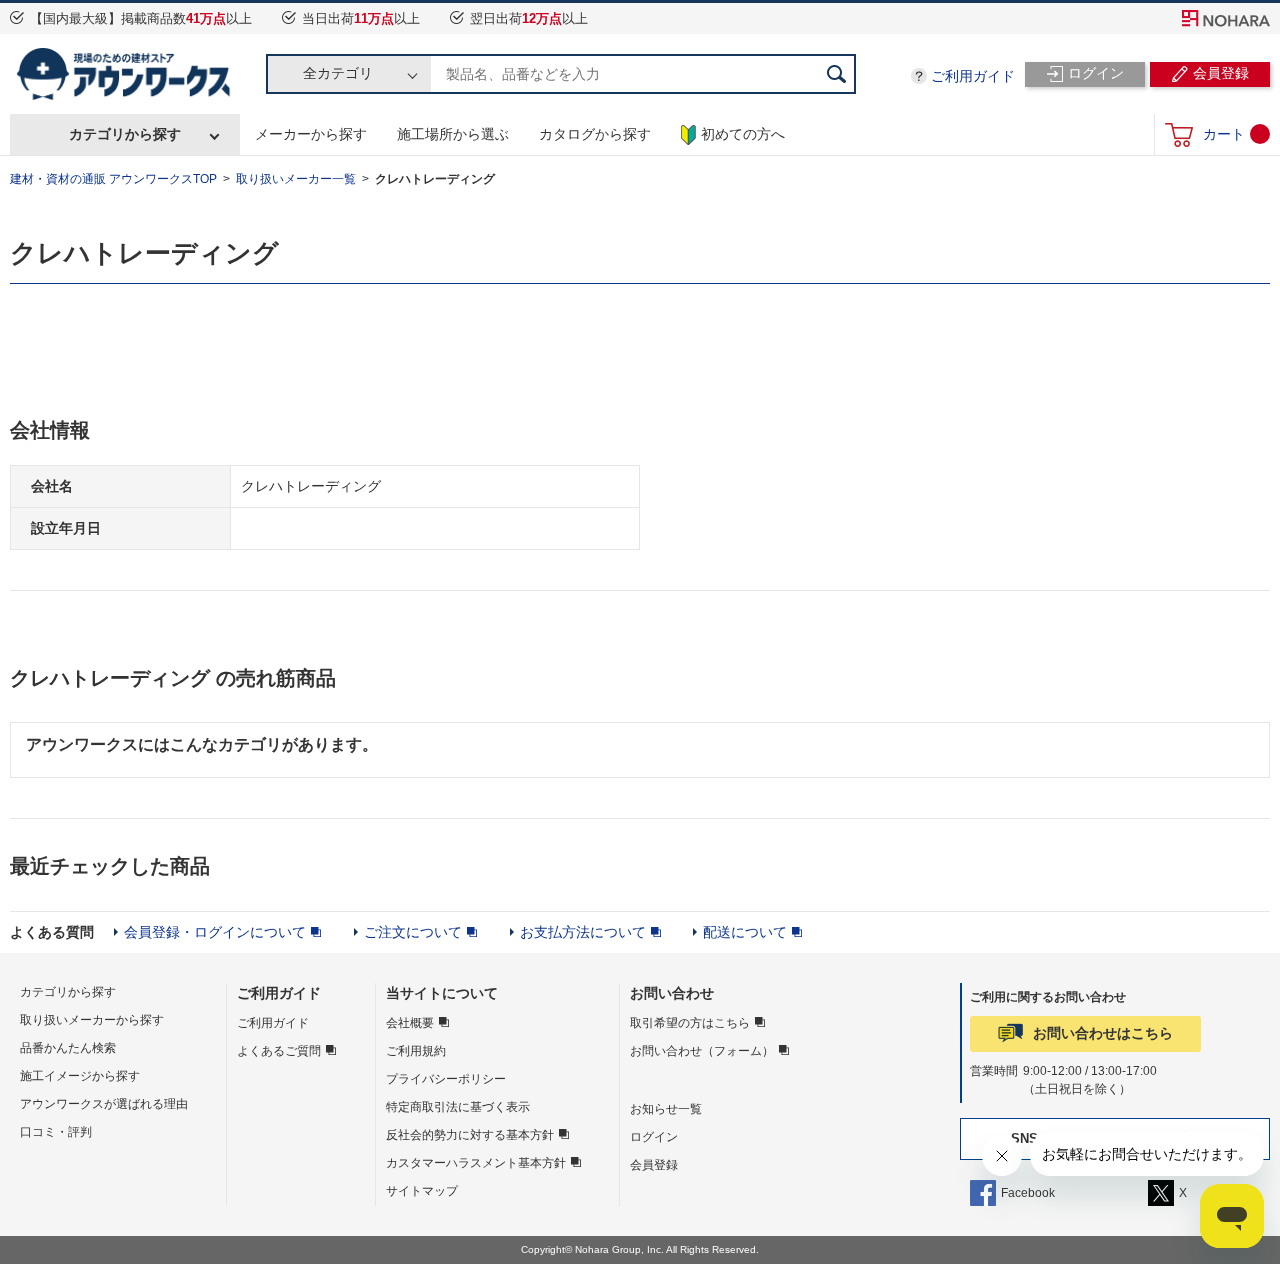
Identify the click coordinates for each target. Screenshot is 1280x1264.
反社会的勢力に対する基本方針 (470, 1135)
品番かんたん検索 (68, 1048)
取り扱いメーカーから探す (92, 1020)
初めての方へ (743, 134)
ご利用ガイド (973, 76)
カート (1224, 134)
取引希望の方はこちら (690, 1023)
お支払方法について (583, 932)
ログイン (654, 1137)
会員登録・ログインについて (215, 932)
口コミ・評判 (56, 1132)
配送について (745, 932)
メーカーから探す (311, 134)
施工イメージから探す (80, 1076)
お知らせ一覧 (666, 1109)
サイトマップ (422, 1191)
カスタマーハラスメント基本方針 (476, 1163)
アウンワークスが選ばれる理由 (104, 1104)
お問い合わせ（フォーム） (702, 1051)
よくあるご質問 (279, 1051)
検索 (836, 74)
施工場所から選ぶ (453, 134)
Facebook (1028, 1193)
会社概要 (410, 1023)
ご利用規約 (416, 1051)
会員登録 (654, 1165)
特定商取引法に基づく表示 (458, 1107)
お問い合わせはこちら (1103, 1033)
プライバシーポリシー (446, 1079)
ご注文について (413, 932)
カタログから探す (595, 134)
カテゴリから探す (125, 134)
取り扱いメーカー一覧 (296, 179)
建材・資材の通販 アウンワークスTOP (113, 179)
